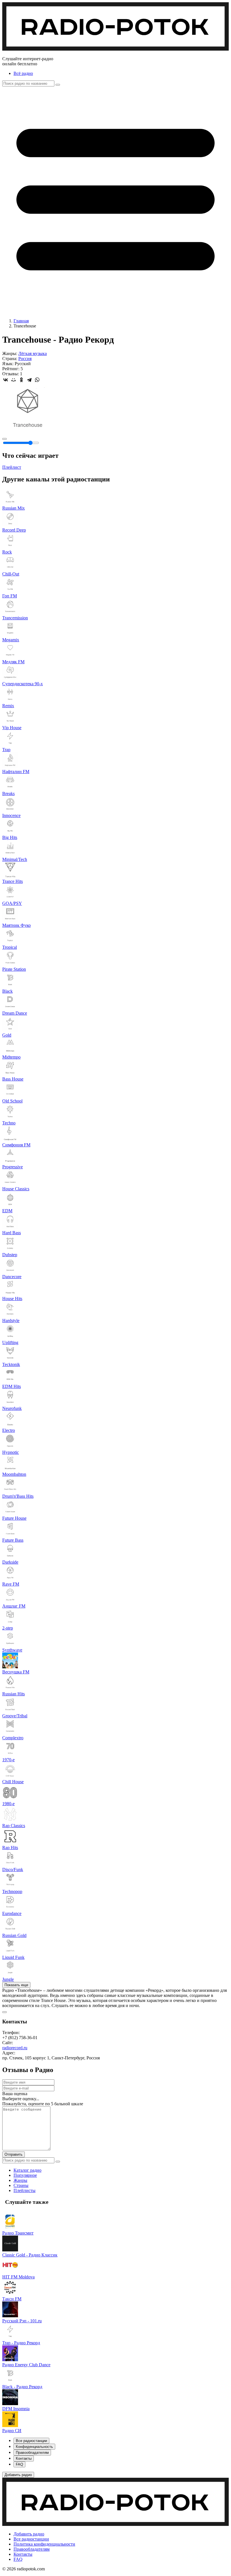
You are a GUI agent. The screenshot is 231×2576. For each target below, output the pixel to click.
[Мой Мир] (14, 380)
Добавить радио (29, 2534)
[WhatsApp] (37, 380)
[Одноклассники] (21, 380)
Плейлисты (25, 2190)
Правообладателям (32, 2549)
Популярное (25, 2175)
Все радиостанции (31, 2539)
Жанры (20, 2180)
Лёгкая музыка (33, 353)
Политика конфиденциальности (44, 2544)
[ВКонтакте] (6, 380)
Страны (21, 2185)
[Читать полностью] (5, 2012)
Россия (25, 359)
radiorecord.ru (15, 2048)
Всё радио (23, 73)
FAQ (18, 2559)
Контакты (23, 2554)
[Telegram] (29, 380)
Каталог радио (27, 2170)
